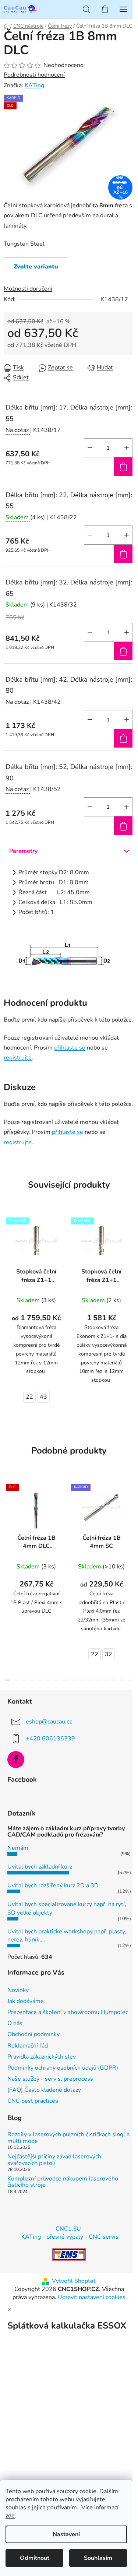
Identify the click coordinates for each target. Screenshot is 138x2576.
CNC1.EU (68, 2229)
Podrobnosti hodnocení (34, 75)
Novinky (18, 1990)
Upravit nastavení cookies (92, 2297)
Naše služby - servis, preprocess (50, 2079)
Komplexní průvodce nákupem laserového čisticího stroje (63, 2182)
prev (8, 1526)
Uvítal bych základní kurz (40, 1867)
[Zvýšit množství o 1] (127, 448)
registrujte (18, 1058)
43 (43, 1397)
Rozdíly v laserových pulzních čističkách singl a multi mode (68, 2138)
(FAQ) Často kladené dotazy (44, 2090)
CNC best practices (33, 2101)
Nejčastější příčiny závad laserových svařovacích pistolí (54, 2160)
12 (106, 1680)
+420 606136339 (50, 1739)
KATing (34, 85)
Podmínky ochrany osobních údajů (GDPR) (63, 2068)
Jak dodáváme (26, 2001)
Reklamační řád (28, 2046)
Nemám (18, 1848)
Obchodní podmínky (33, 2034)
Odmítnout (35, 2558)
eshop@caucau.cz (49, 1722)
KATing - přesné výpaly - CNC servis (70, 2237)
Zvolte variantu (36, 267)
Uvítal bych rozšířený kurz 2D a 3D (53, 1886)
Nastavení (66, 2534)
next (130, 1526)
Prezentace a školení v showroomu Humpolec (68, 2012)
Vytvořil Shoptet (74, 2281)
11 (98, 1680)
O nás (15, 2023)
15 (130, 1680)
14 (122, 1680)
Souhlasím (98, 2558)
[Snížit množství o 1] (90, 448)
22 (29, 1397)
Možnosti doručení (28, 289)
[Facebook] (16, 1760)
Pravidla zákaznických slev (42, 2057)
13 (114, 1680)
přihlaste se (70, 1048)
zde (10, 2516)
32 (109, 1654)
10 (89, 1680)
